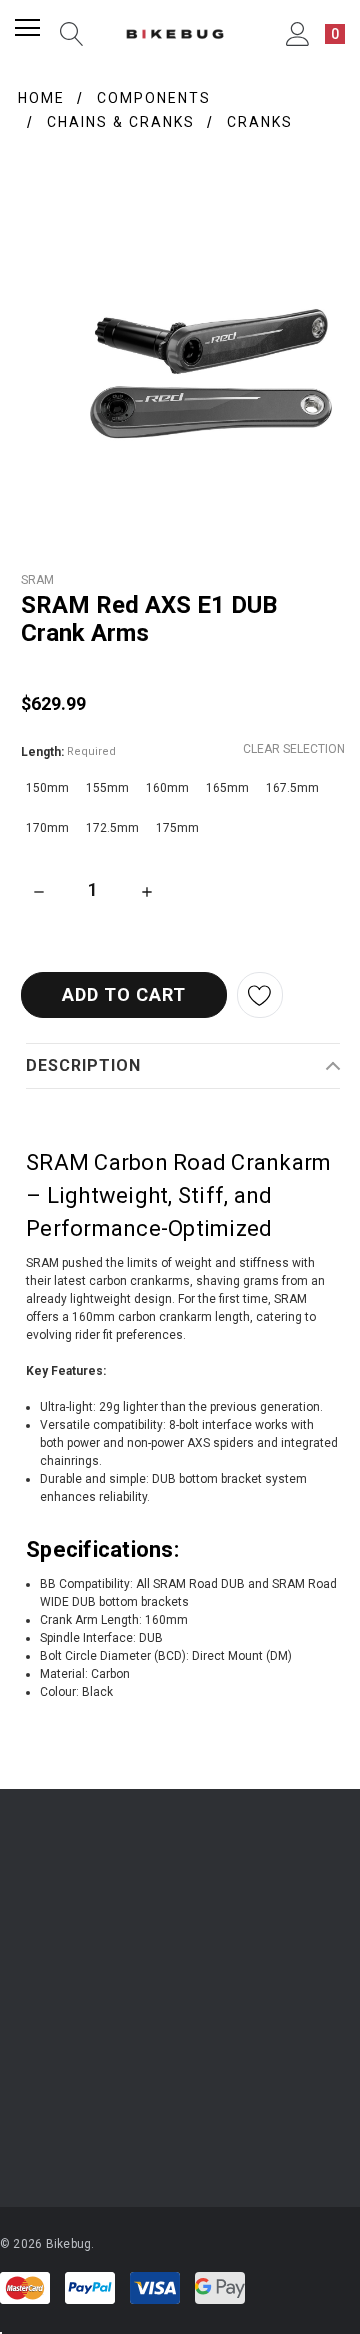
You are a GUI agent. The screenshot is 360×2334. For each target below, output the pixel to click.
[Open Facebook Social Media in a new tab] (75, 2131)
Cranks (260, 122)
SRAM (37, 580)
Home (41, 98)
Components (154, 98)
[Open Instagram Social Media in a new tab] (21, 2131)
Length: (68, 752)
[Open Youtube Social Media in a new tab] (129, 2131)
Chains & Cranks (121, 122)
